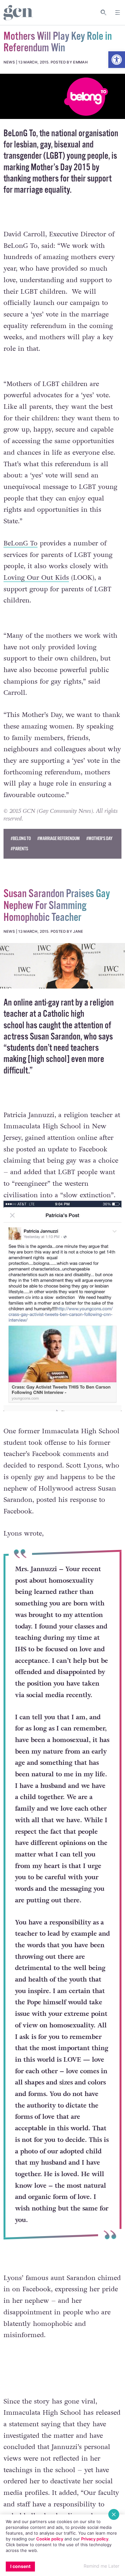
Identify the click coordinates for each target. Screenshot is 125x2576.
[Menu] (118, 13)
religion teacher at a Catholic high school (59, 1014)
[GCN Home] (18, 13)
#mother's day (99, 839)
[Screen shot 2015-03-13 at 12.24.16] (63, 966)
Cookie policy (50, 2539)
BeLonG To (20, 134)
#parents (19, 849)
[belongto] (63, 97)
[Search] (104, 13)
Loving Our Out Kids (36, 578)
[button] (117, 60)
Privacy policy (95, 2539)
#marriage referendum (58, 839)
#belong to (21, 839)
